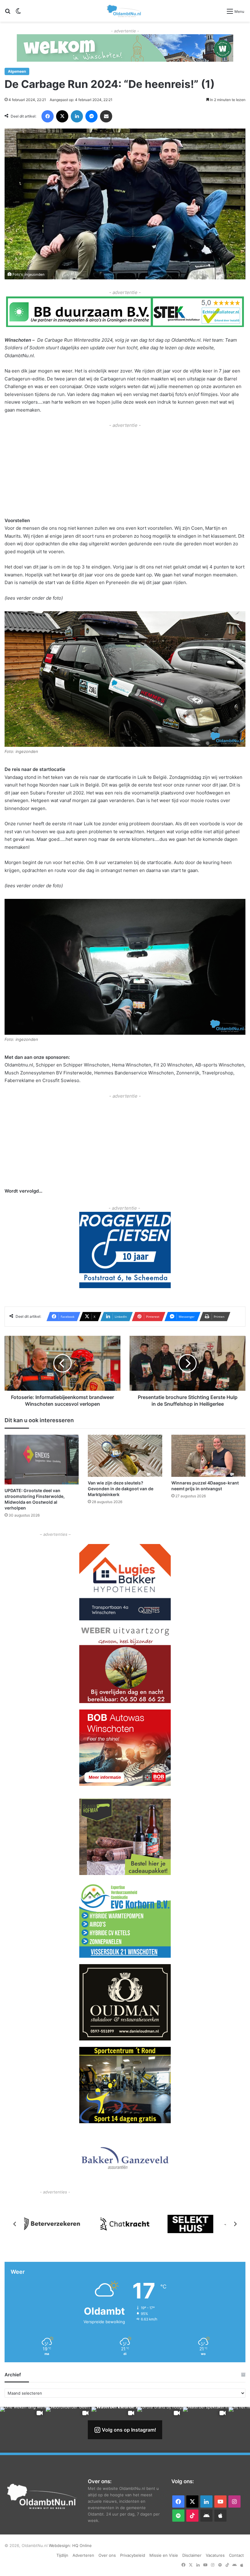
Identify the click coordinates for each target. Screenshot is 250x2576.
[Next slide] (235, 2224)
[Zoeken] (8, 13)
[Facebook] (48, 116)
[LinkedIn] (77, 116)
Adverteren (83, 2555)
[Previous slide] (15, 2224)
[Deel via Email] (106, 116)
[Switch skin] (18, 13)
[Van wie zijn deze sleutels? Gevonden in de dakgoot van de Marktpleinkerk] (125, 1456)
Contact (236, 2555)
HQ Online (82, 2545)
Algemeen (17, 71)
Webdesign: (61, 2545)
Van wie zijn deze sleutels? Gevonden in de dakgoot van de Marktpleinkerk (121, 1488)
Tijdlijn (62, 2555)
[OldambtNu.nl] (124, 11)
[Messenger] (91, 116)
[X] (62, 116)
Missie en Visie (164, 2555)
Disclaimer (192, 2555)
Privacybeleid (133, 2555)
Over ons (107, 2555)
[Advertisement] (125, 472)
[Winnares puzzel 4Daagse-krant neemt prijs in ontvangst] (208, 1456)
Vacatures (215, 2555)
